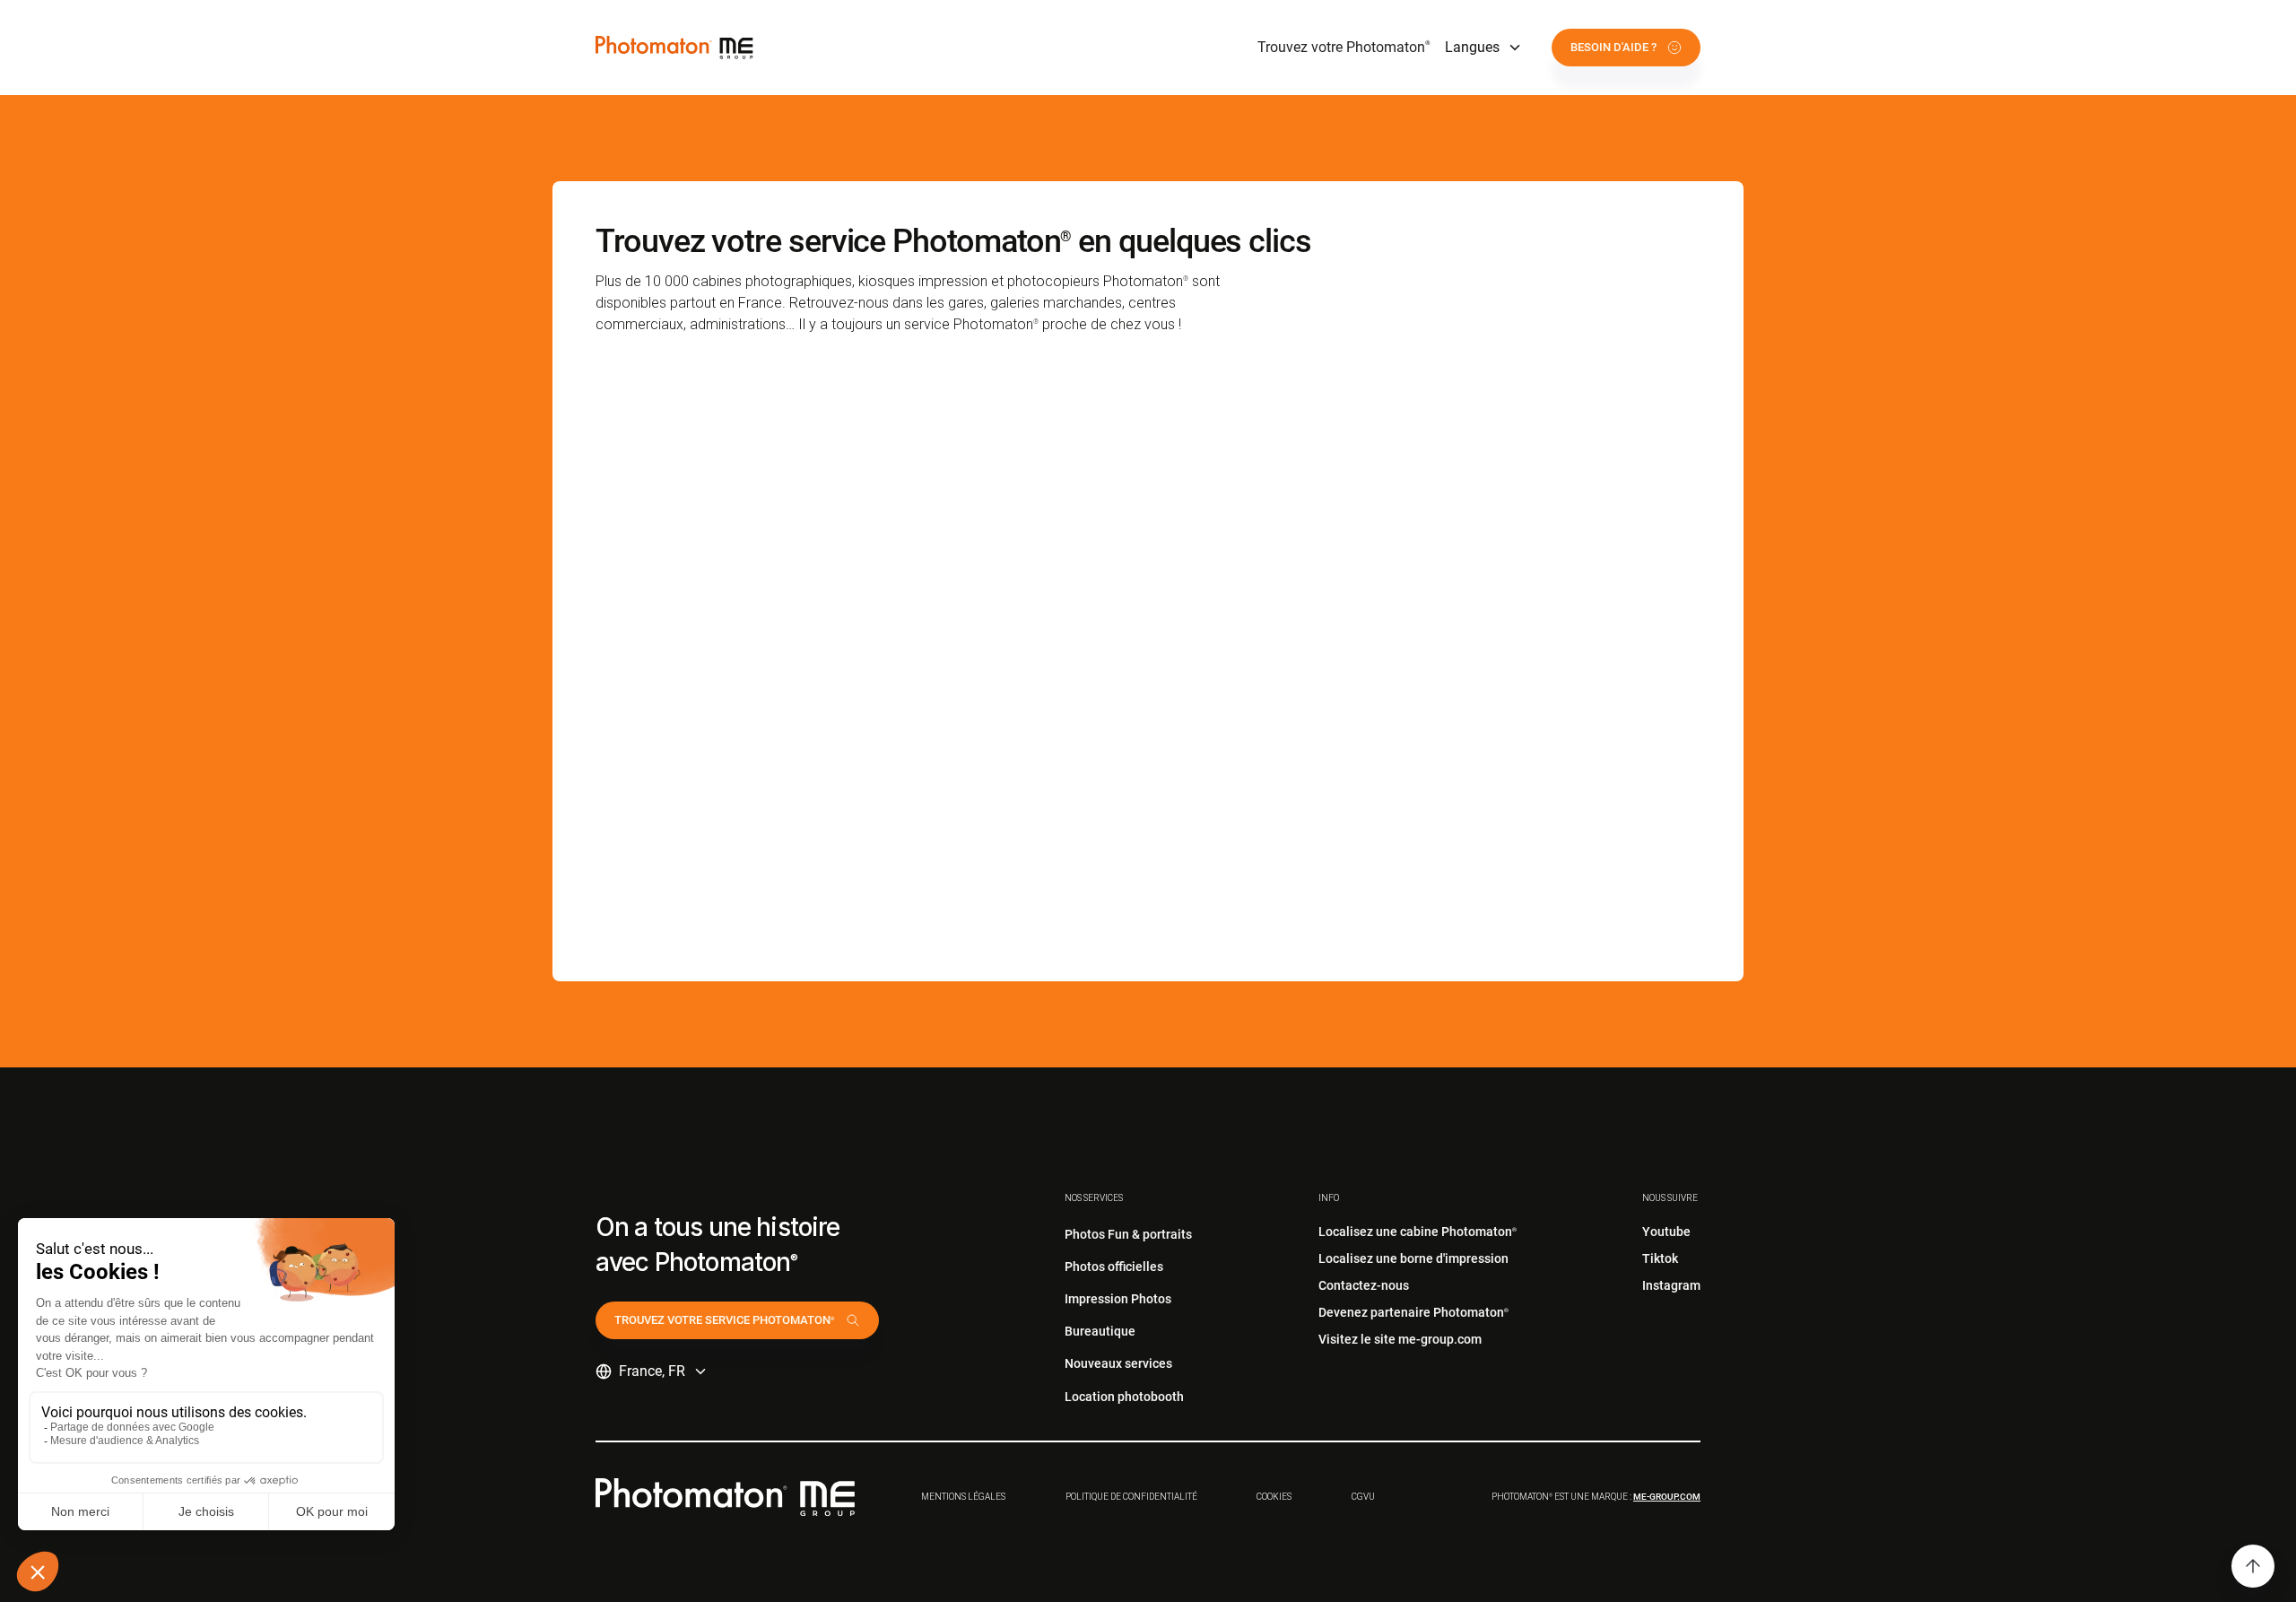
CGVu (1363, 1497)
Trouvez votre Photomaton (1344, 47)
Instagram (1671, 1285)
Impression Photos (1118, 1299)
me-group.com (1667, 1497)
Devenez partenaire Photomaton (1413, 1312)
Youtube (1666, 1232)
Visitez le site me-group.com (1400, 1339)
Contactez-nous (1364, 1285)
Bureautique (1100, 1331)
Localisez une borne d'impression (1413, 1258)
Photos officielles (1114, 1267)
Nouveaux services (1118, 1363)
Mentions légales (963, 1497)
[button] (1484, 48)
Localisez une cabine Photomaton (1418, 1232)
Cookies (1274, 1497)
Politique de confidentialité (1131, 1497)
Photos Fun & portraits (1128, 1234)
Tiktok (1660, 1258)
